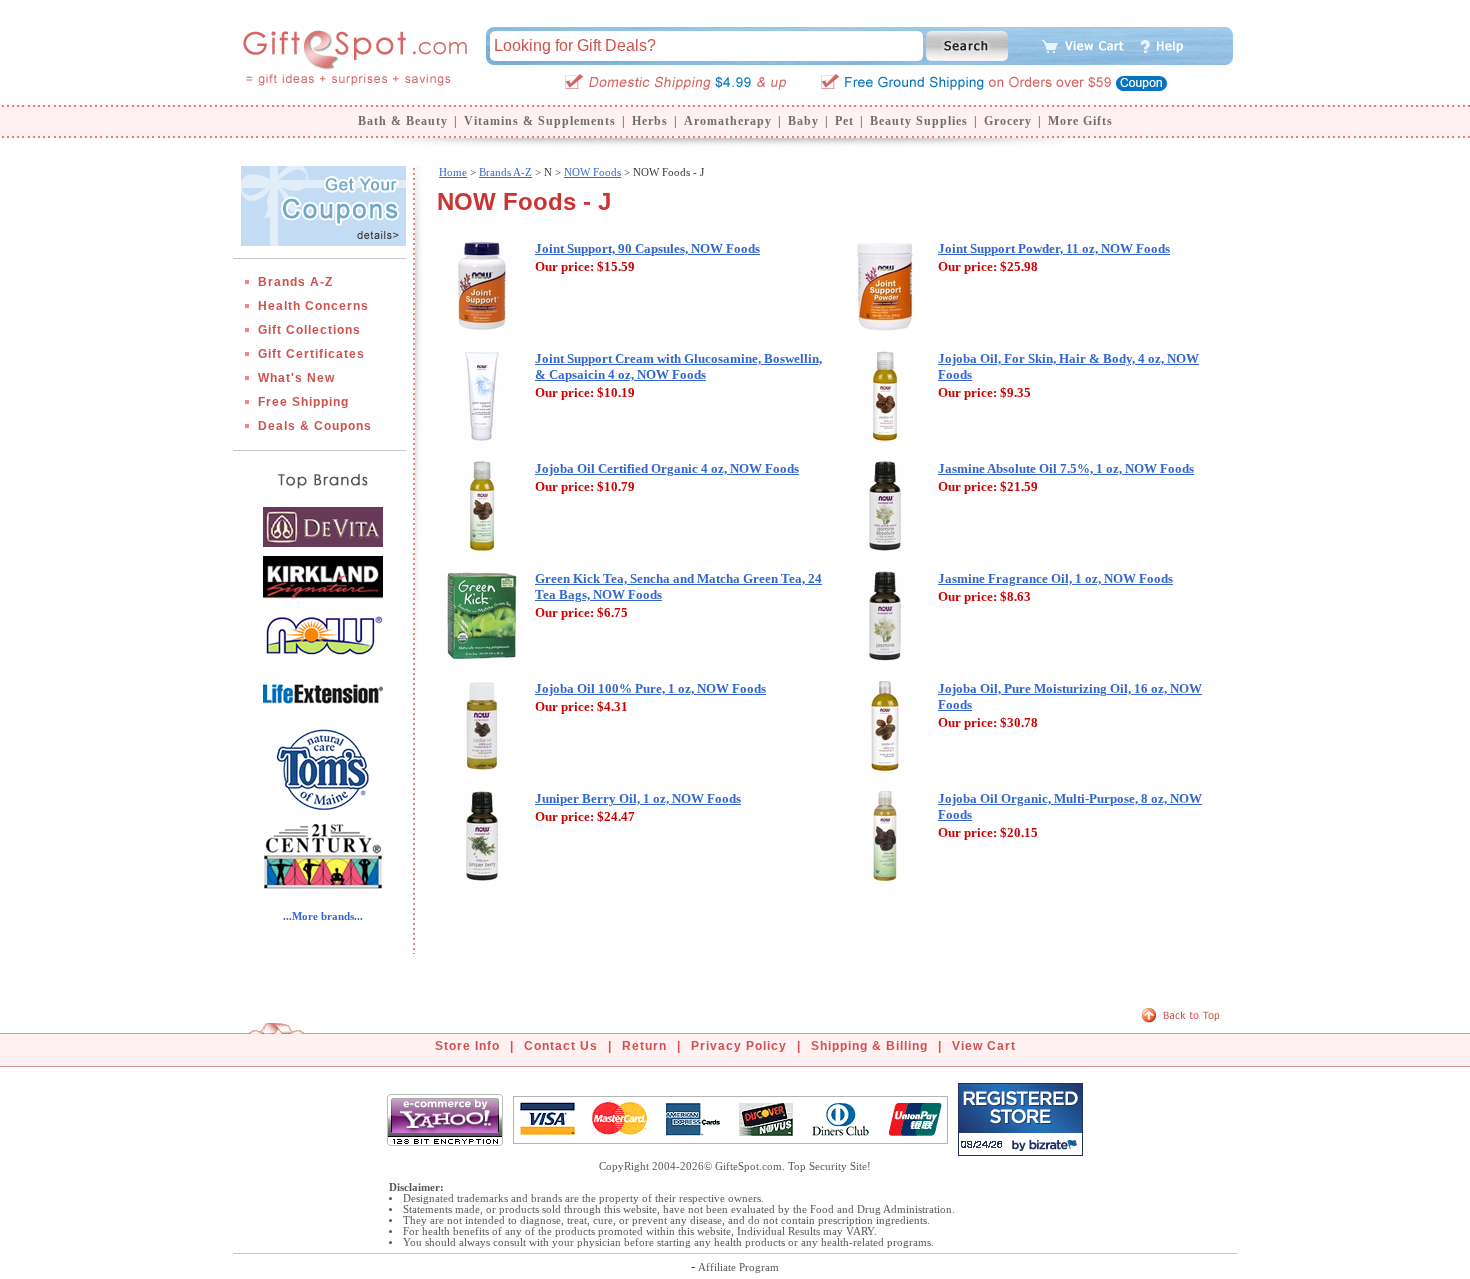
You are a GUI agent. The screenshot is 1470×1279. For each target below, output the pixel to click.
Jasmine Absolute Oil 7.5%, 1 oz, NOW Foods (1066, 468)
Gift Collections (309, 330)
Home (453, 172)
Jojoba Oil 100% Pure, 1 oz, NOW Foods (650, 688)
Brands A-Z (295, 282)
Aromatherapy (728, 121)
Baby (803, 121)
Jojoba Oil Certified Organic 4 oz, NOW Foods (667, 468)
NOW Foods (592, 172)
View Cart (984, 1046)
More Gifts (1080, 121)
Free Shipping (303, 402)
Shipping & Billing (869, 1046)
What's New (296, 378)
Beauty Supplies (919, 121)
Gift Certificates (311, 354)
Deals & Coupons (315, 426)
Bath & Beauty (403, 121)
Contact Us (561, 1046)
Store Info (467, 1046)
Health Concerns (313, 306)
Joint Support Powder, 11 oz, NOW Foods (1054, 248)
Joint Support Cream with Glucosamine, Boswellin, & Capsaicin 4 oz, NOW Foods (678, 366)
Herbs (650, 121)
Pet (844, 121)
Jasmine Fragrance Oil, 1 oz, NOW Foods (1055, 578)
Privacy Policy (739, 1046)
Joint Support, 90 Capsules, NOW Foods (647, 248)
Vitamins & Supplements (540, 121)
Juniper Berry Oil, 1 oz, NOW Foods (638, 798)
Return (644, 1046)
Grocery (1008, 121)
